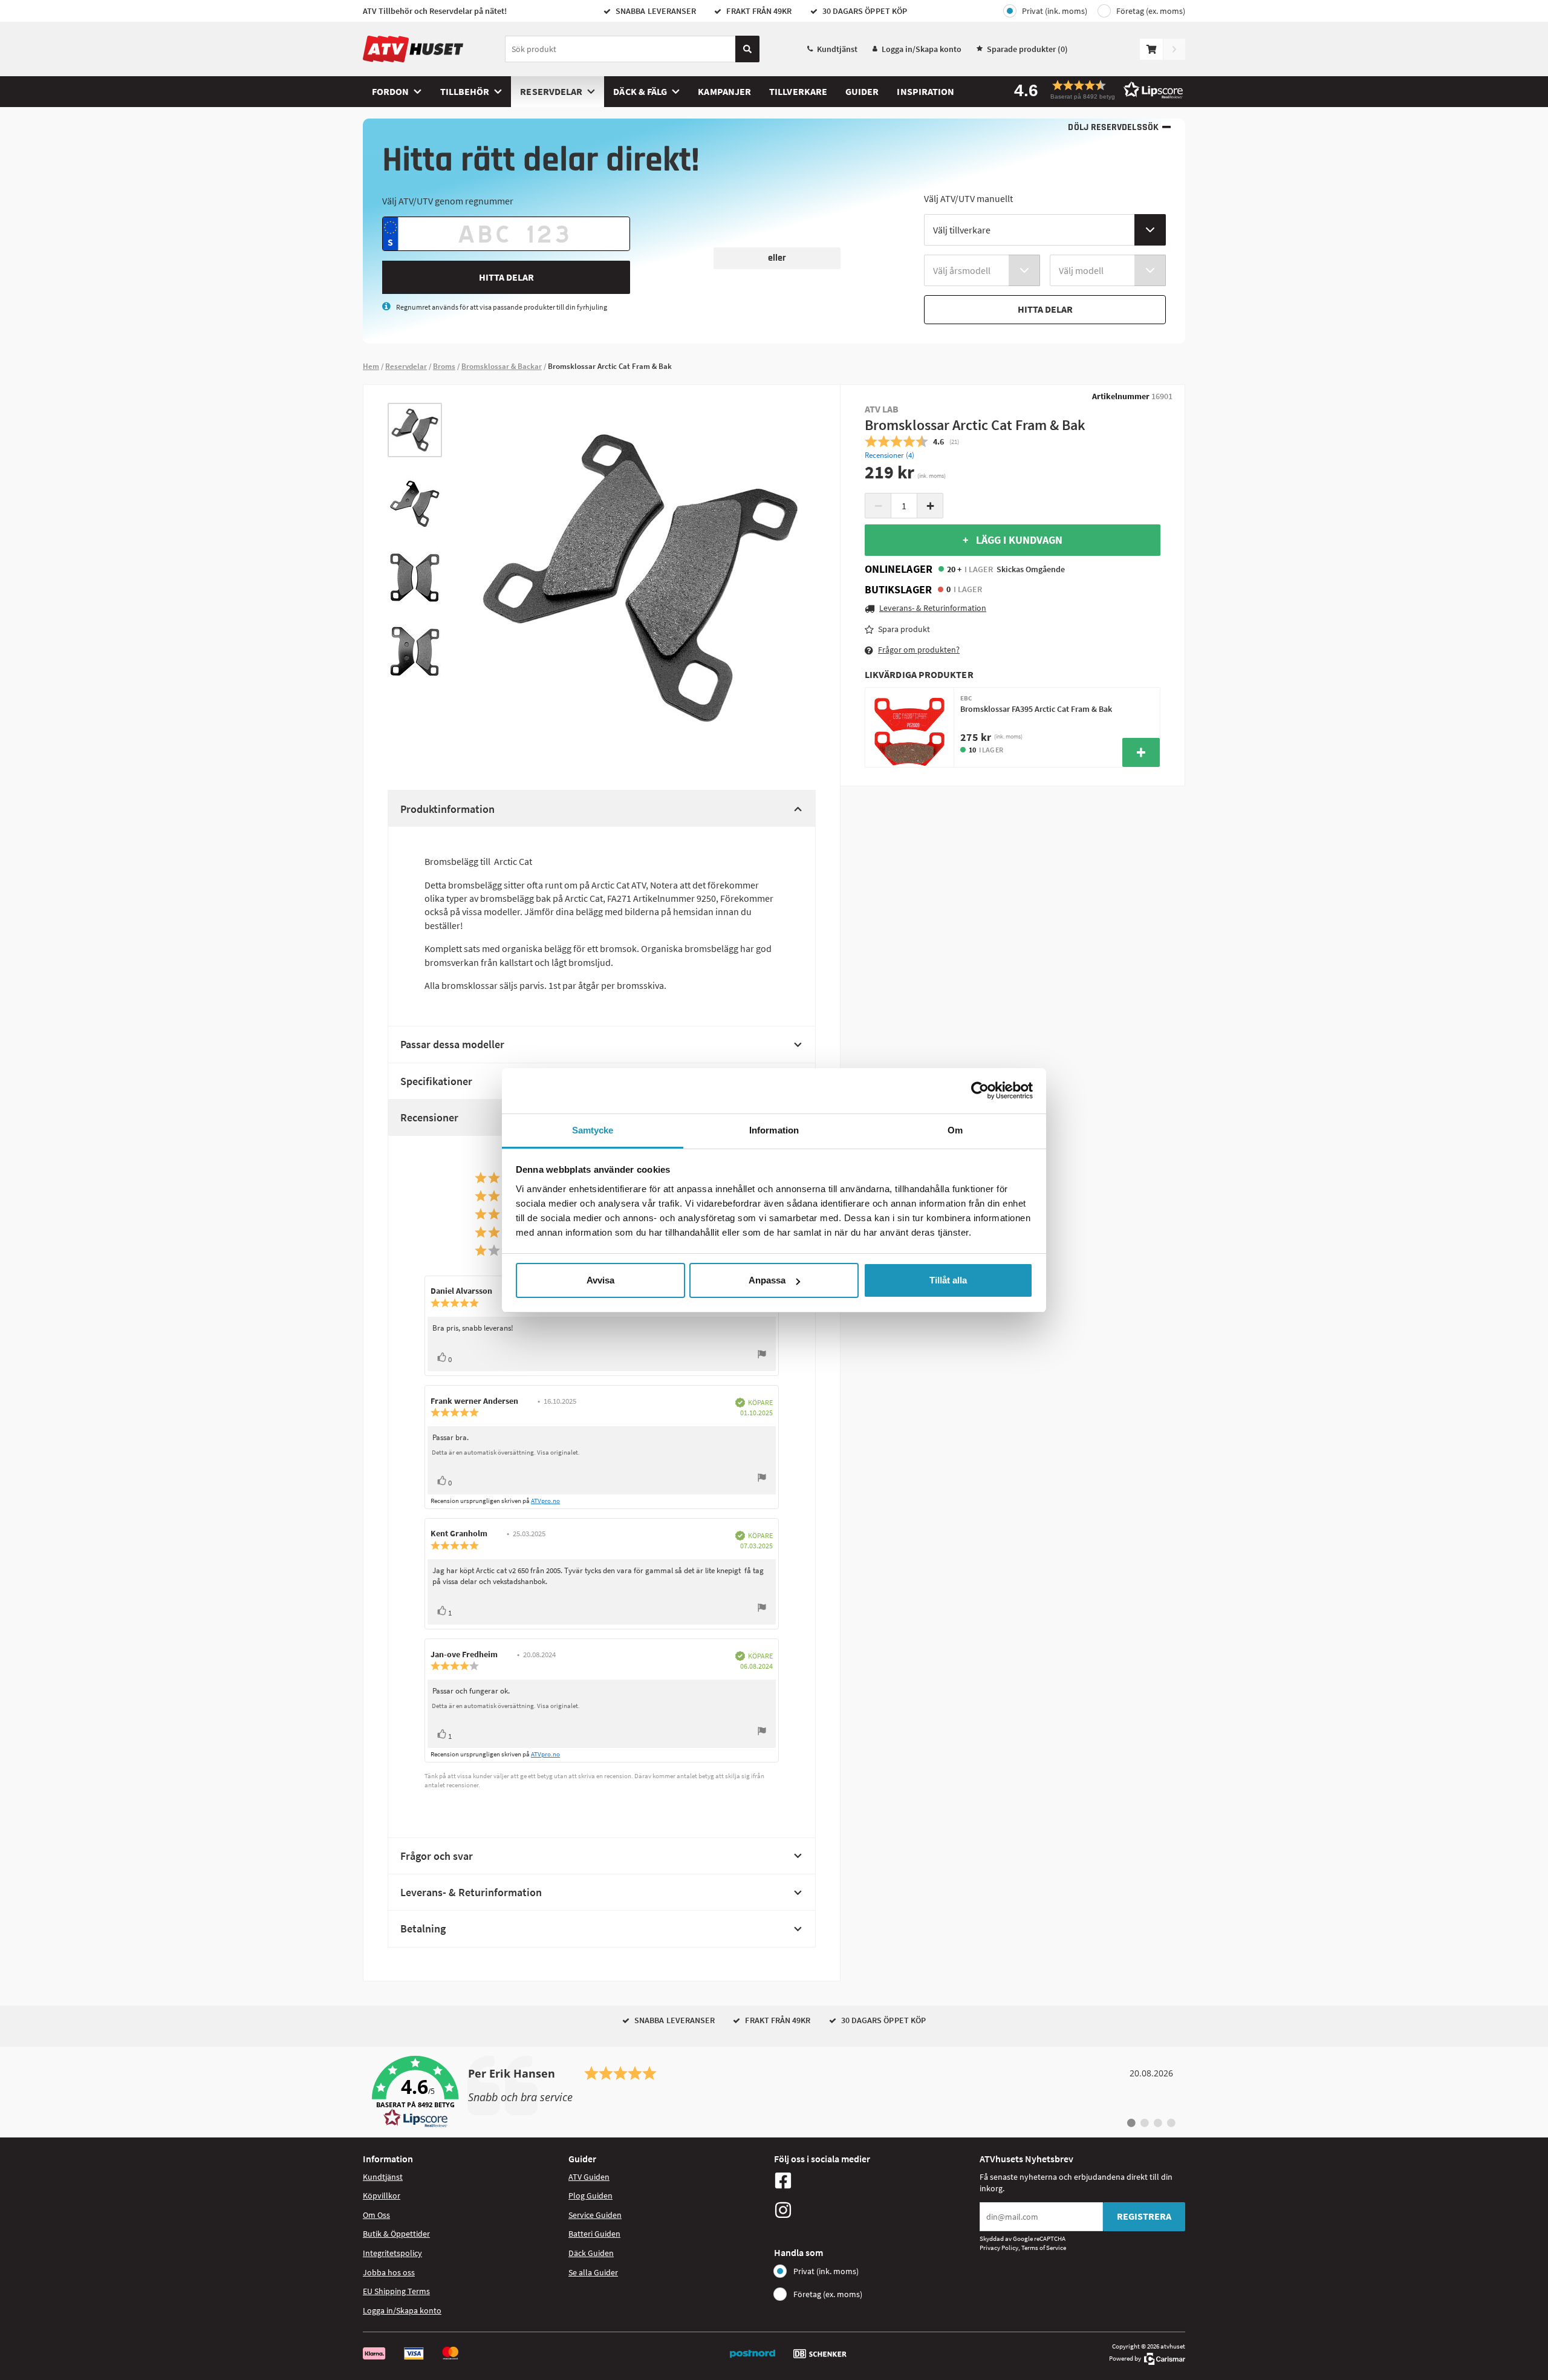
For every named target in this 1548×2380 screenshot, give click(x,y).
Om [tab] (955, 1130)
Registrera (1144, 2216)
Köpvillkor (382, 2196)
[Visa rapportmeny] (762, 1356)
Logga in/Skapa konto (922, 49)
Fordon (390, 91)
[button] (1094, 90)
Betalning (423, 1928)
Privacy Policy (999, 2248)
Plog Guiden (590, 2196)
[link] (774, 2092)
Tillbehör (465, 91)
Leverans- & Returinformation (471, 1892)
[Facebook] (874, 2180)
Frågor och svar (437, 1856)
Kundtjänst (837, 49)
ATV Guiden (589, 2177)
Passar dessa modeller (452, 1044)
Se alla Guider (593, 2272)
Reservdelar (551, 91)
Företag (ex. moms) (1151, 11)
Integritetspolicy (392, 2253)
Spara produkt (904, 629)
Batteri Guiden (594, 2234)
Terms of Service (1044, 2248)
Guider (862, 91)
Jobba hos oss (389, 2272)
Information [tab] (774, 1130)
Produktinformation (447, 809)
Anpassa (767, 1280)
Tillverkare (798, 91)
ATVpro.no (545, 1501)
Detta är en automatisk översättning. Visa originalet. (506, 1452)
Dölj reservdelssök (1113, 127)
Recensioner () (889, 455)
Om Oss (376, 2215)
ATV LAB (882, 409)
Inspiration (925, 91)
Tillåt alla (948, 1280)
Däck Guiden (591, 2253)
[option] (415, 430)
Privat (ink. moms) (1055, 11)
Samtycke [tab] (593, 1130)
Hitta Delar (506, 277)
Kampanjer (724, 91)
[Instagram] (874, 2210)
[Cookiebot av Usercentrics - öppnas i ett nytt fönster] (980, 1091)
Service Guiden (595, 2215)
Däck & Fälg (640, 91)
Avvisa (600, 1280)
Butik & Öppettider (396, 2234)
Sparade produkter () (1027, 49)
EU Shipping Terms (396, 2291)
